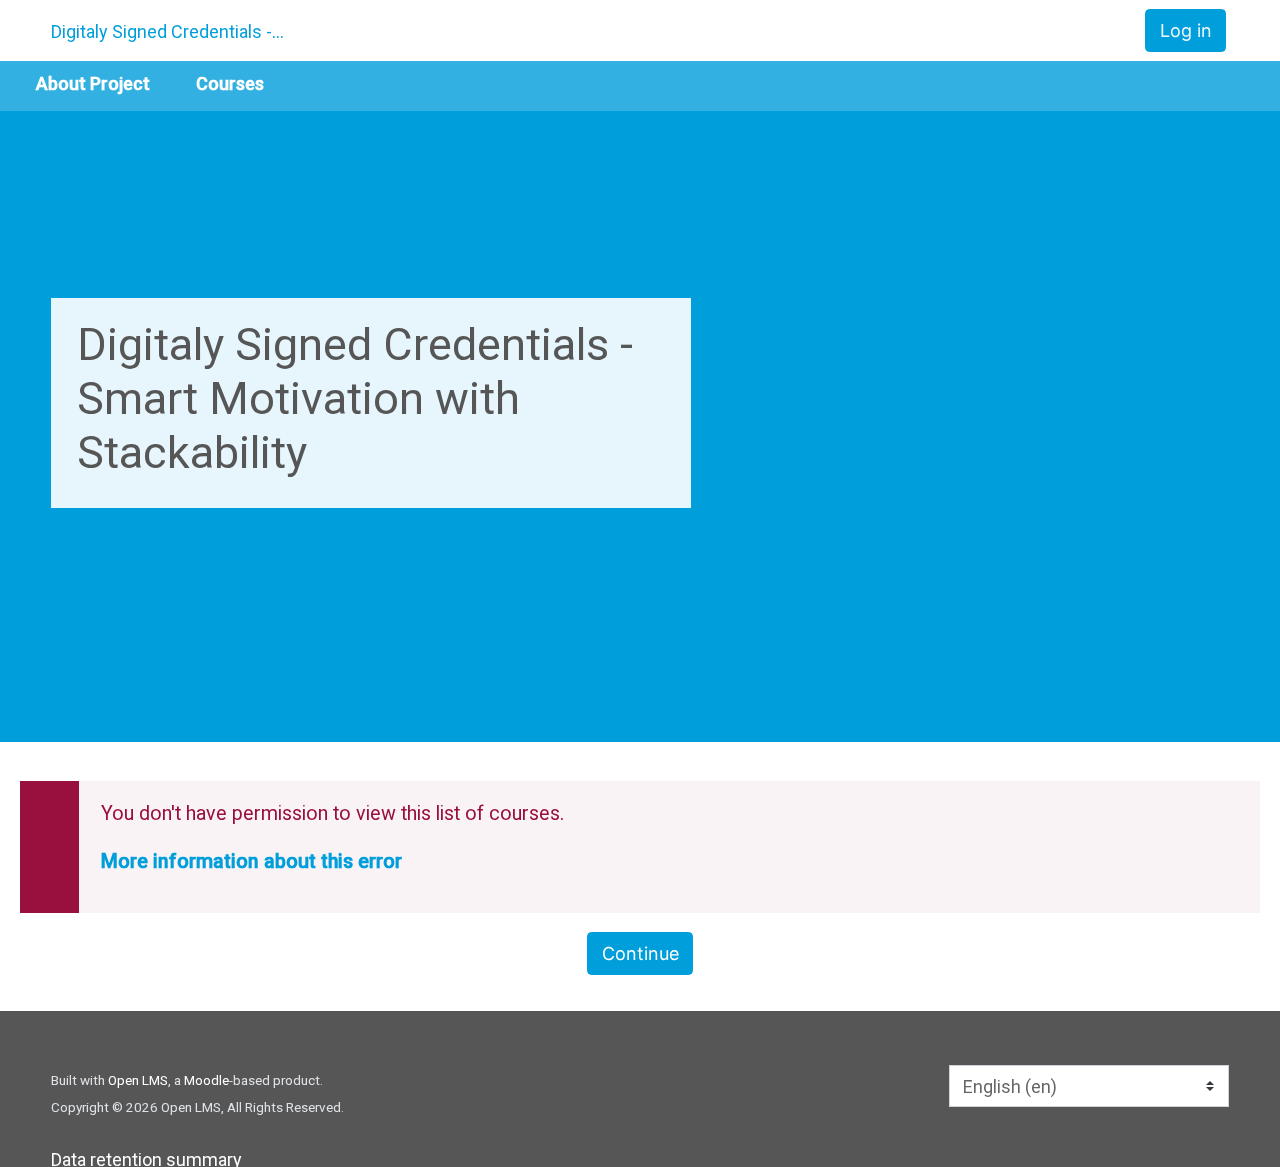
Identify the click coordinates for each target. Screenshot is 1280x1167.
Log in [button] (1186, 30)
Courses (230, 83)
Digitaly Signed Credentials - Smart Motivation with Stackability (169, 31)
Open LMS (138, 1080)
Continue (640, 953)
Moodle (206, 1080)
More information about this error (251, 861)
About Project (93, 83)
